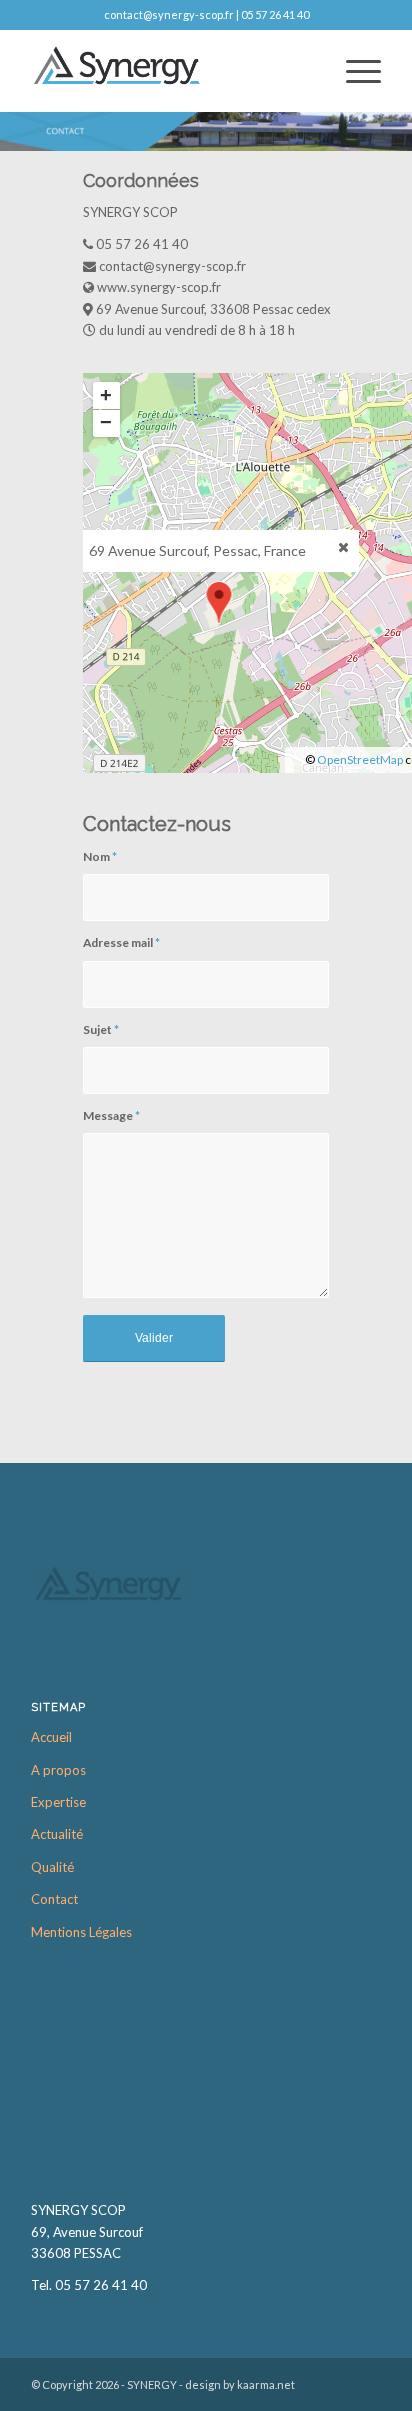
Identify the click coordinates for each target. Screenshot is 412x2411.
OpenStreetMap (360, 759)
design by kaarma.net (240, 2384)
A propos (58, 1770)
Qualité (52, 1867)
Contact (54, 1899)
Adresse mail (121, 942)
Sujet (101, 1029)
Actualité (57, 1834)
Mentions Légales (81, 1932)
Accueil (51, 1737)
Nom (100, 856)
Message (111, 1115)
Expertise (58, 1802)
